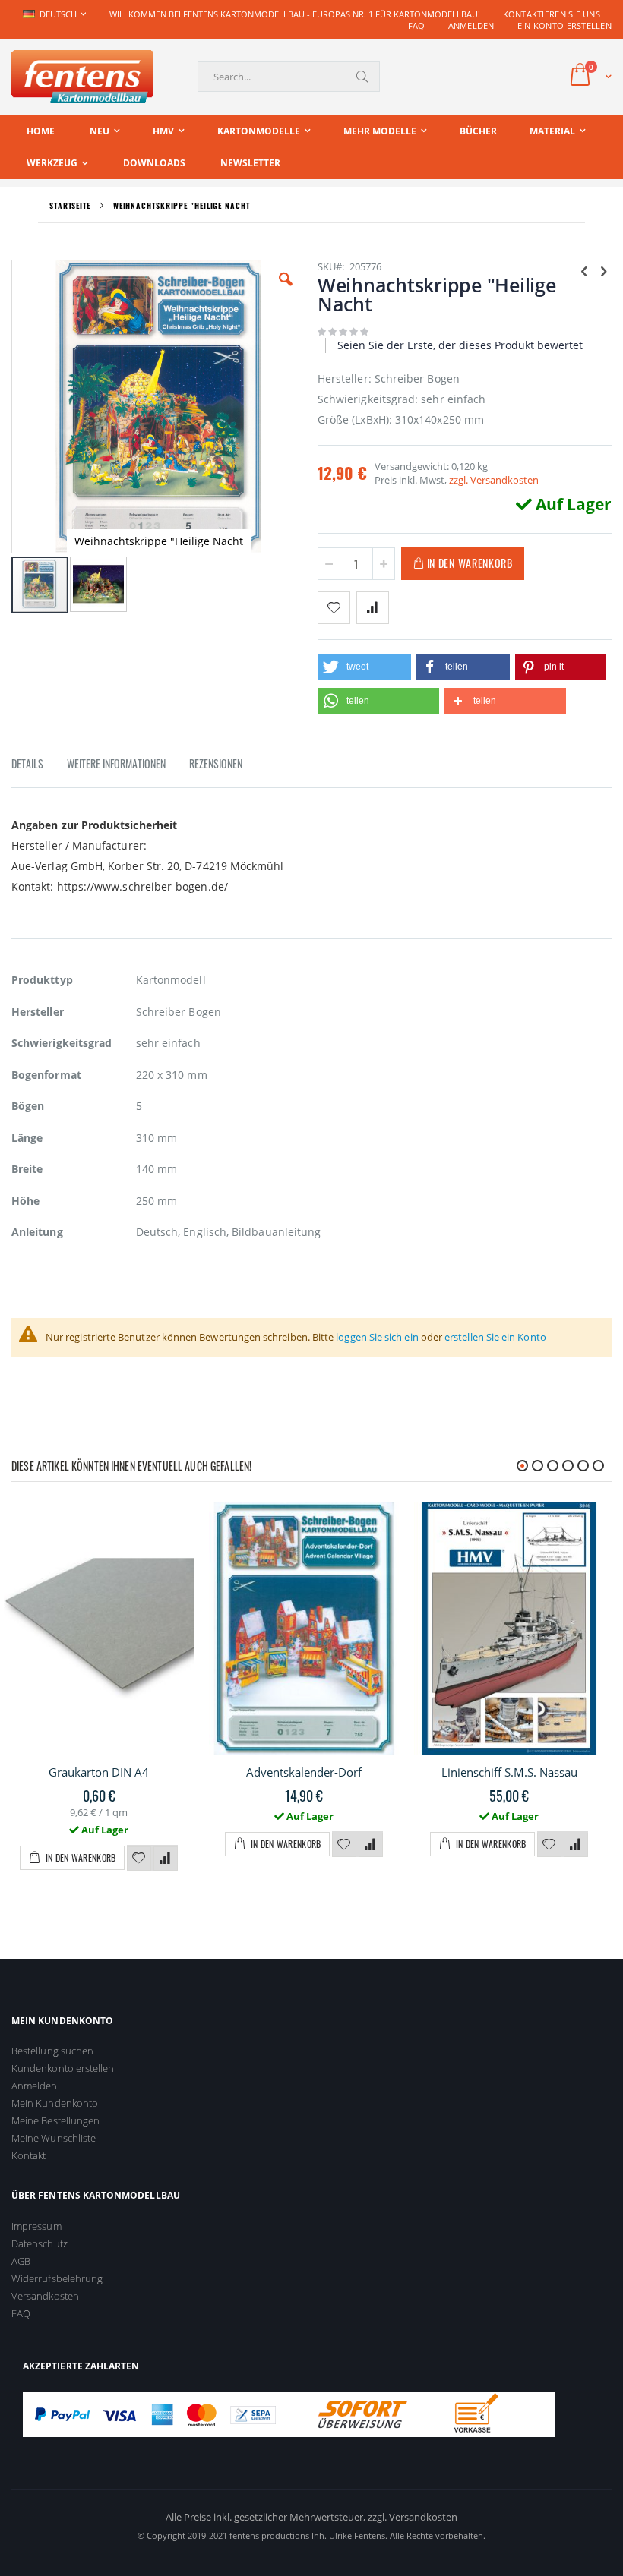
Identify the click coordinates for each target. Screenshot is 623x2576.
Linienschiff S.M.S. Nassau (509, 1772)
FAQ (417, 25)
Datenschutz (40, 2243)
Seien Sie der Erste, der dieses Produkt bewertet (460, 345)
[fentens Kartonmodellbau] (82, 77)
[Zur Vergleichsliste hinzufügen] (166, 1859)
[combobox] (289, 77)
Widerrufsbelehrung (57, 2278)
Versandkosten (45, 2296)
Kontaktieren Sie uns (552, 14)
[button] (286, 291)
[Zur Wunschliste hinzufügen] (139, 1859)
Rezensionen (216, 763)
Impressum (36, 2226)
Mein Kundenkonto (55, 2103)
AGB (21, 2261)
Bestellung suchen (52, 2051)
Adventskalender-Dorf (304, 1772)
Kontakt (28, 2155)
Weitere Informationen (116, 763)
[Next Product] (603, 270)
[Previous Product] (584, 270)
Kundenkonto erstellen (63, 2068)
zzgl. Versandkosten (494, 480)
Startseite (70, 205)
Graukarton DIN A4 (99, 1772)
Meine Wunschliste (54, 2138)
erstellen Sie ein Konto (495, 1337)
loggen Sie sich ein (377, 1337)
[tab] (39, 766)
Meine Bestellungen (55, 2120)
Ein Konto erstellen (564, 25)
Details (27, 763)
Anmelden (471, 25)
